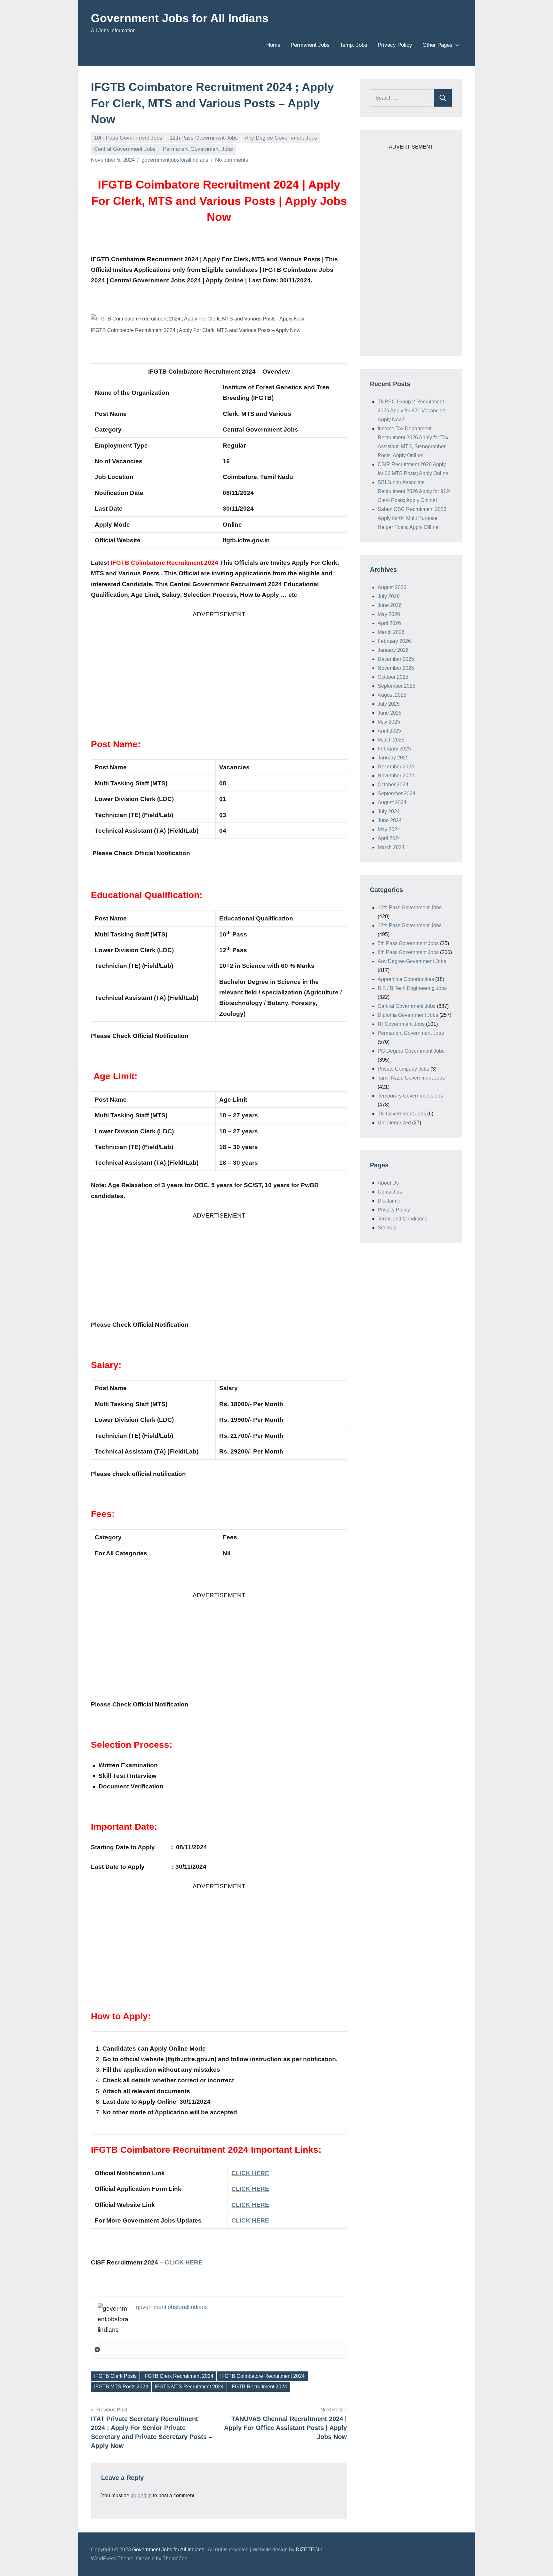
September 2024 (397, 794)
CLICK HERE (250, 2220)
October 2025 (393, 677)
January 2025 (393, 758)
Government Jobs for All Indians (180, 18)
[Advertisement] (219, 664)
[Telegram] (97, 2350)
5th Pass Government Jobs (408, 943)
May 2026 (389, 614)
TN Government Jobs (402, 1114)
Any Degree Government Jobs (281, 138)
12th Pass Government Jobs (204, 138)
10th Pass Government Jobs (128, 138)
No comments (232, 160)
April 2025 (389, 731)
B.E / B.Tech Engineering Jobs (412, 988)
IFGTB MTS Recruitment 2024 (189, 2387)
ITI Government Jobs (401, 1024)
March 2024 (391, 847)
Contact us (390, 1192)
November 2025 (396, 668)
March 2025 (391, 740)
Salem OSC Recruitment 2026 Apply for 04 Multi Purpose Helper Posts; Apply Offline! (412, 518)
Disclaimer (390, 1201)
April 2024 (389, 838)
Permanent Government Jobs (198, 149)
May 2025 (389, 722)
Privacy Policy (395, 45)
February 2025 (394, 749)
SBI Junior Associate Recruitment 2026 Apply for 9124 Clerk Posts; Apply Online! (415, 491)
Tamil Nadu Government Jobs (411, 1078)
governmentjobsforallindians (175, 160)
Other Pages (437, 45)
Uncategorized (394, 1123)
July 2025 (389, 704)
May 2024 (389, 829)
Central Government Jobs (125, 149)
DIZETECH (309, 2550)
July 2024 (389, 811)
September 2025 (397, 686)
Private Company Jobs (403, 1069)
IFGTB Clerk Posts (115, 2376)
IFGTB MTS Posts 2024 (121, 2387)
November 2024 (396, 776)
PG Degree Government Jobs (411, 1051)
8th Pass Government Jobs (408, 952)
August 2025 (392, 695)
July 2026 (389, 596)
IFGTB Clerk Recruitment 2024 (178, 2376)
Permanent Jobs (310, 45)
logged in (141, 2495)
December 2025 (396, 659)
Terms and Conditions (402, 1219)
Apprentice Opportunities (406, 979)
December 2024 (396, 767)
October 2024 (393, 785)
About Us (388, 1183)
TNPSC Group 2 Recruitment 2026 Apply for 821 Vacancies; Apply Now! (412, 411)
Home (273, 45)
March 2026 (391, 632)
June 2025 (390, 713)
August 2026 (392, 587)
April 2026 (389, 623)
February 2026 (394, 641)
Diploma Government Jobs (408, 1015)
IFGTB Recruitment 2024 (259, 2387)
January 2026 (393, 650)
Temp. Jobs (354, 45)
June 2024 (390, 820)
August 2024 (392, 802)
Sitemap (387, 1228)
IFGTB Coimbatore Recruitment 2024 (262, 2376)
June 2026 (390, 605)
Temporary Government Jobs (410, 1096)
